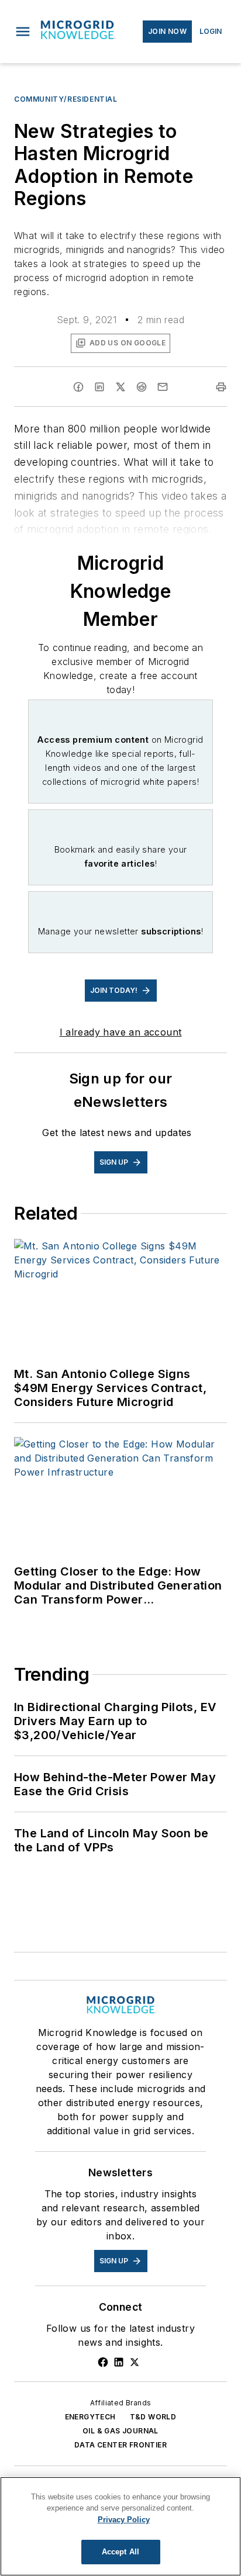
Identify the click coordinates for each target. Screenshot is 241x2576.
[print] (221, 387)
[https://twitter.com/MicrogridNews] (135, 2362)
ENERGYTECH (90, 2417)
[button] (23, 32)
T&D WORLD (153, 2417)
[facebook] (78, 387)
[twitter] (120, 387)
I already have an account (121, 1032)
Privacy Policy (124, 2520)
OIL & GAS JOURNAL (120, 2431)
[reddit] (142, 387)
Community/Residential (66, 99)
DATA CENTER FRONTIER (120, 2445)
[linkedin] (99, 387)
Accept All (120, 2552)
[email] (163, 387)
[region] (120, 2526)
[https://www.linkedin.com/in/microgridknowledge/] (119, 2362)
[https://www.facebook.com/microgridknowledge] (103, 2362)
